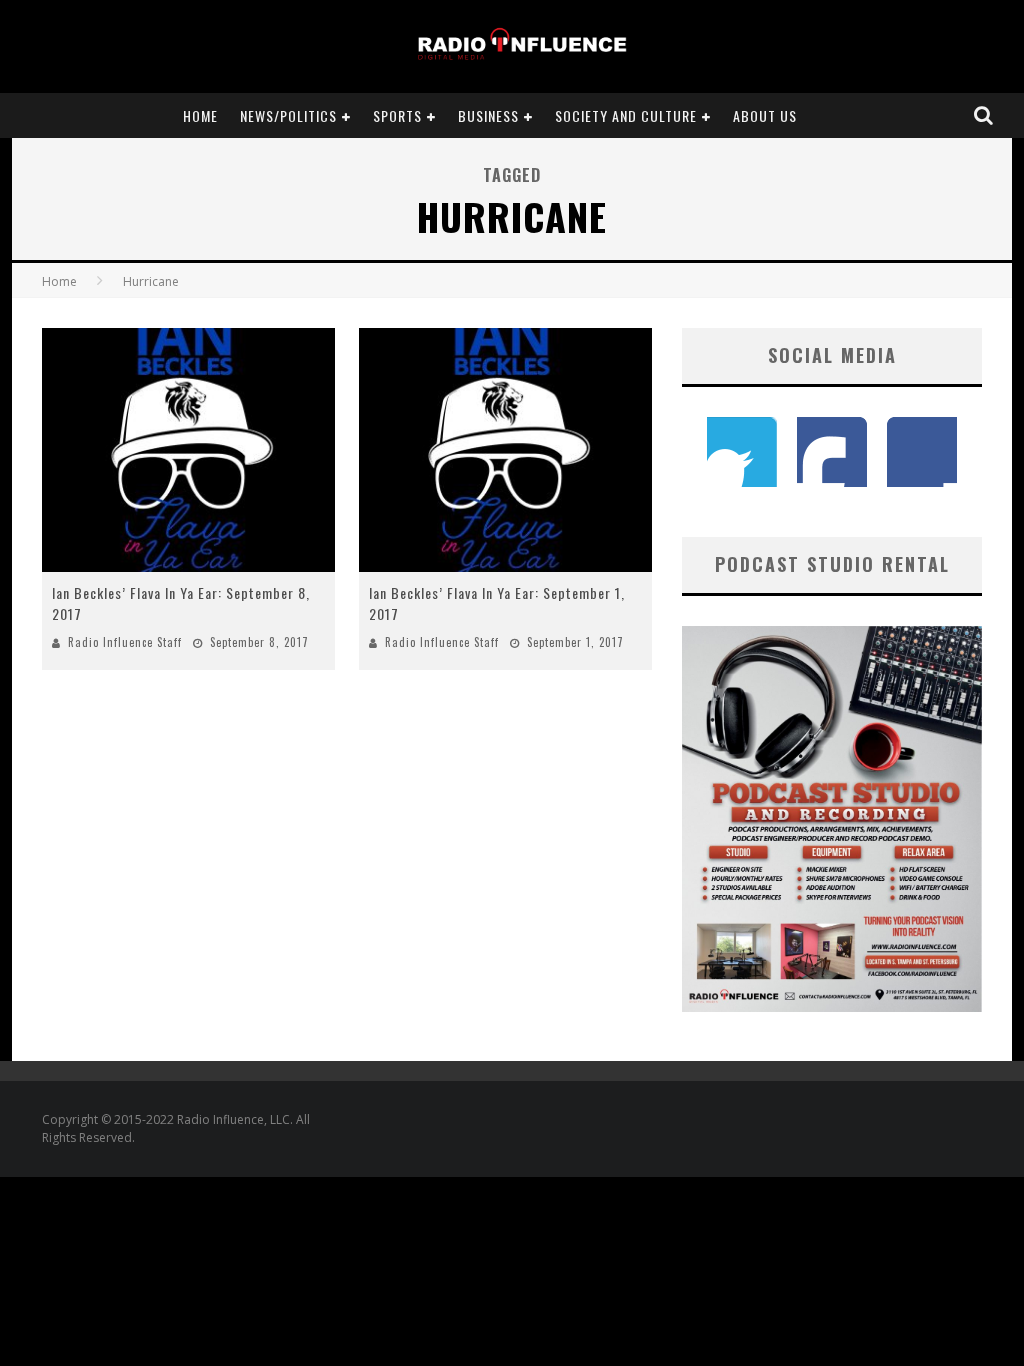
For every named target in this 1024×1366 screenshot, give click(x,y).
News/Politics (288, 115)
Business (488, 115)
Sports (397, 115)
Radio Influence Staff (125, 642)
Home (200, 115)
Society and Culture (626, 115)
